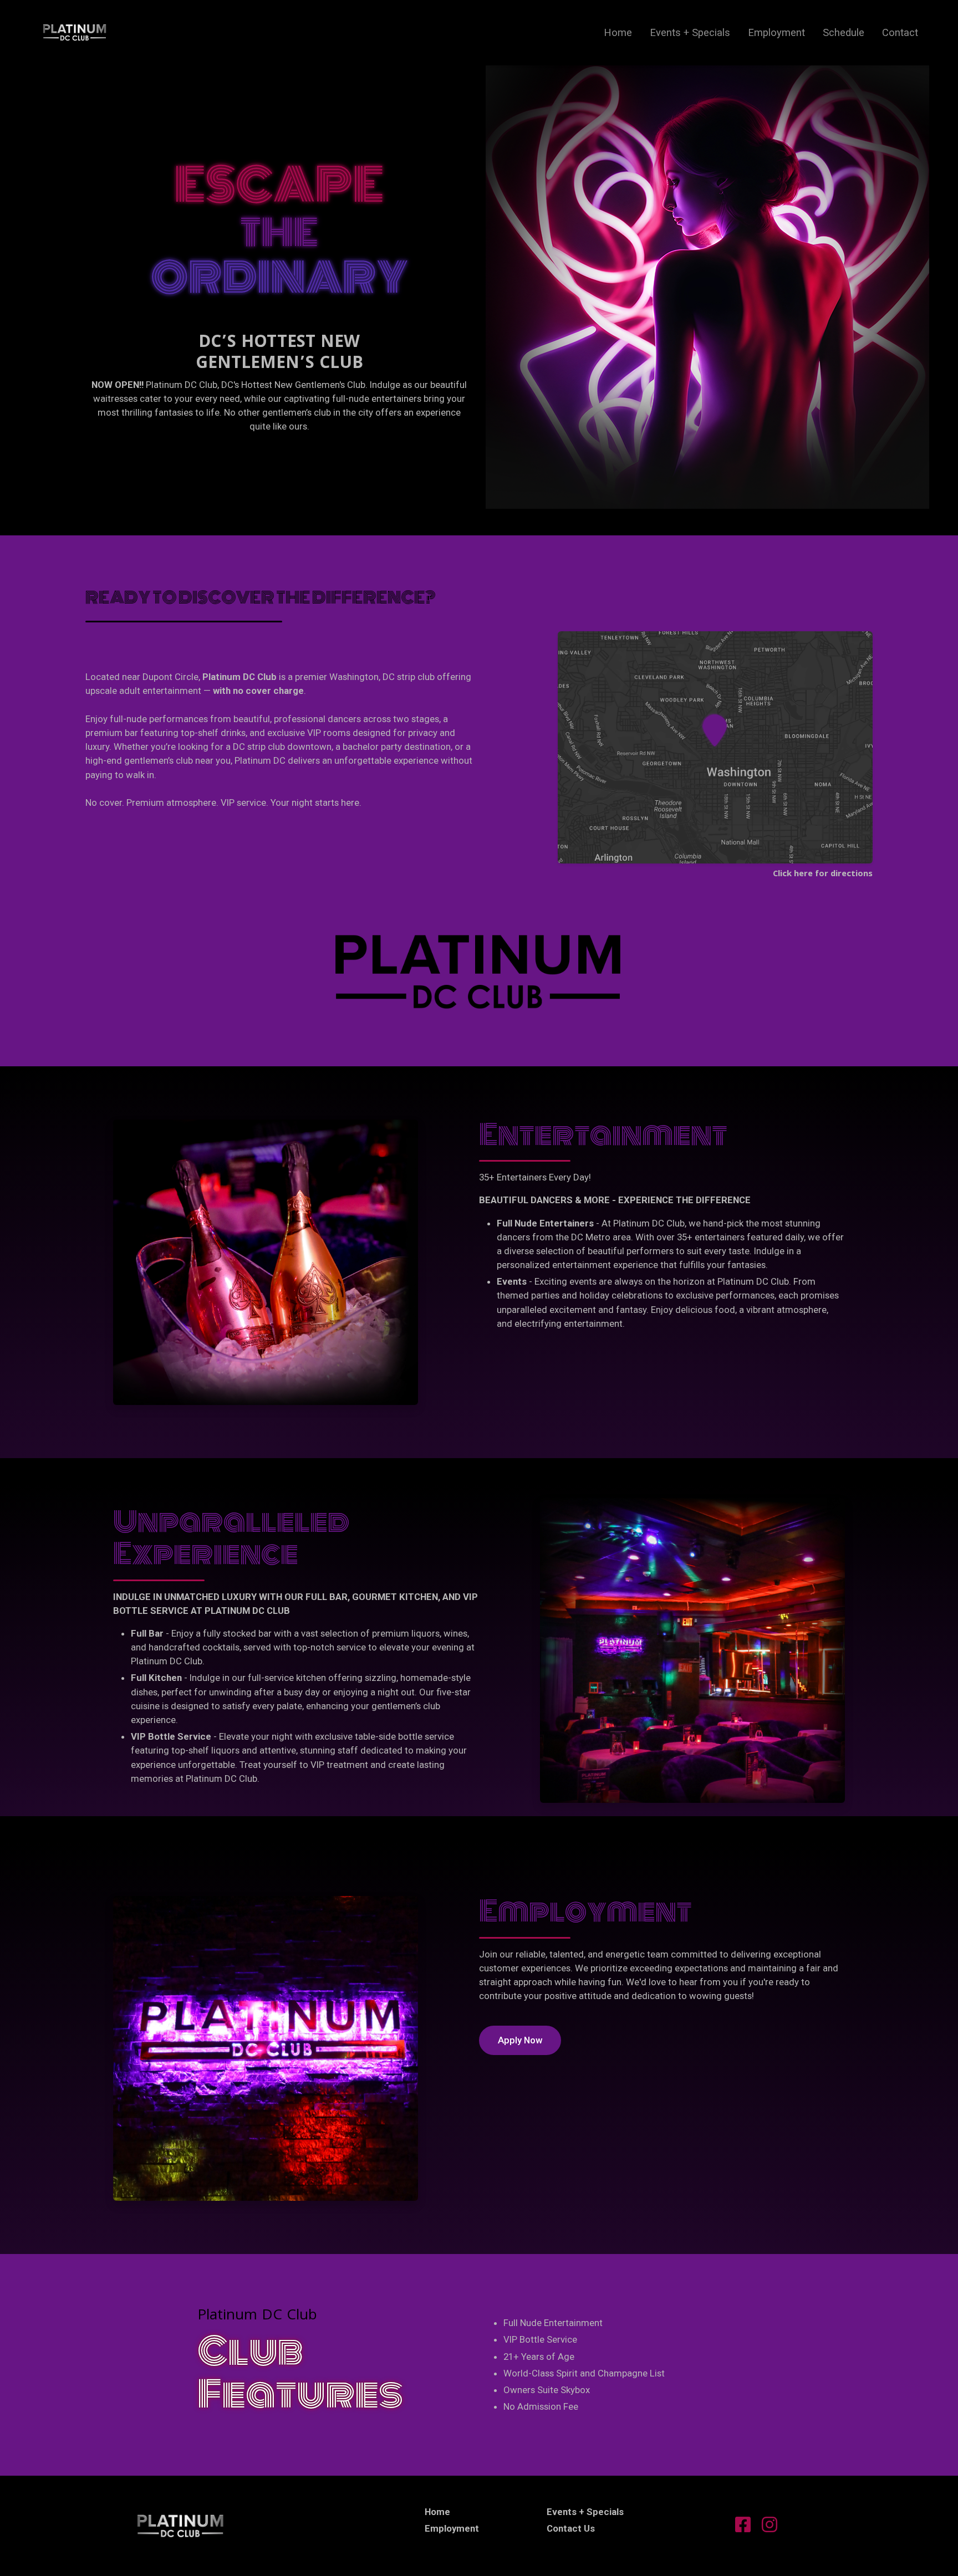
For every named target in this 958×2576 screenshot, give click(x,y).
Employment (776, 32)
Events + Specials (690, 32)
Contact (900, 32)
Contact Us (571, 2528)
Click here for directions (823, 875)
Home (618, 32)
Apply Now (520, 2040)
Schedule (844, 32)
